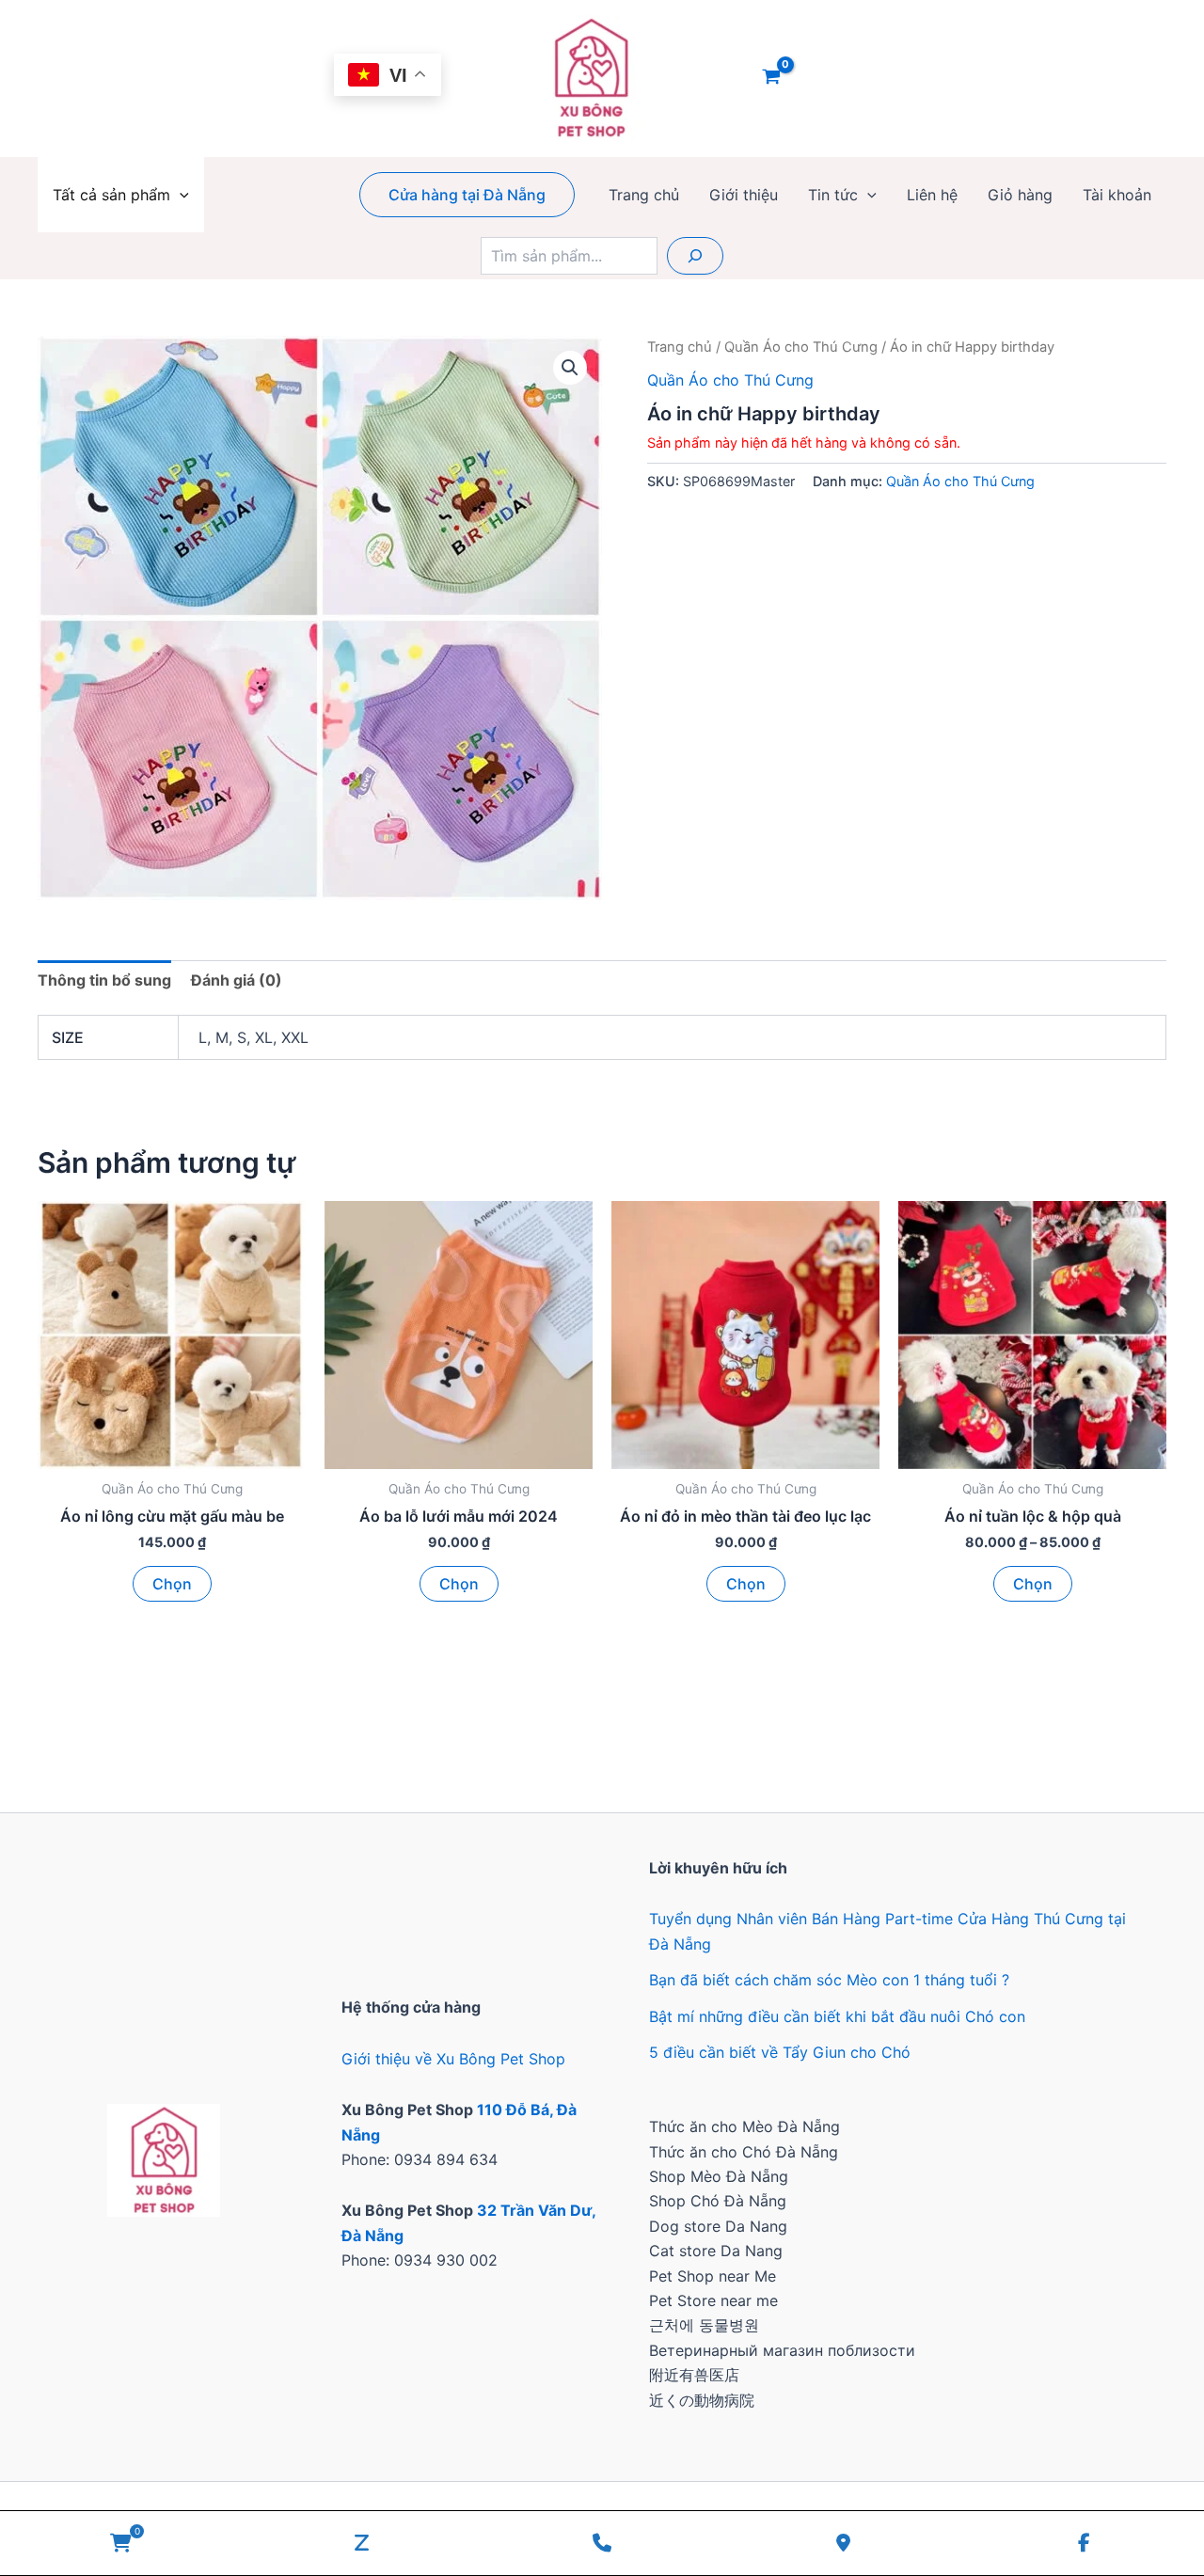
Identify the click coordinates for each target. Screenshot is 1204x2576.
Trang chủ (644, 195)
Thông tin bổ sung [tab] (104, 980)
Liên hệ (932, 195)
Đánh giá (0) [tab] (237, 980)
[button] (180, 195)
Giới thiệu (744, 195)
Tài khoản (1117, 195)
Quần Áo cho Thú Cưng (801, 347)
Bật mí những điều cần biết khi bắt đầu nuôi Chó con (837, 2016)
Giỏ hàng (1020, 195)
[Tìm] (695, 256)
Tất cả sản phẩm (111, 195)
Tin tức (833, 195)
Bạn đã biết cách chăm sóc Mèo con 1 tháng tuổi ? (829, 1980)
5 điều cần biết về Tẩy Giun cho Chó (780, 2052)
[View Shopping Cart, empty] (772, 78)
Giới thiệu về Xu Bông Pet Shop (453, 2059)
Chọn (172, 1584)
